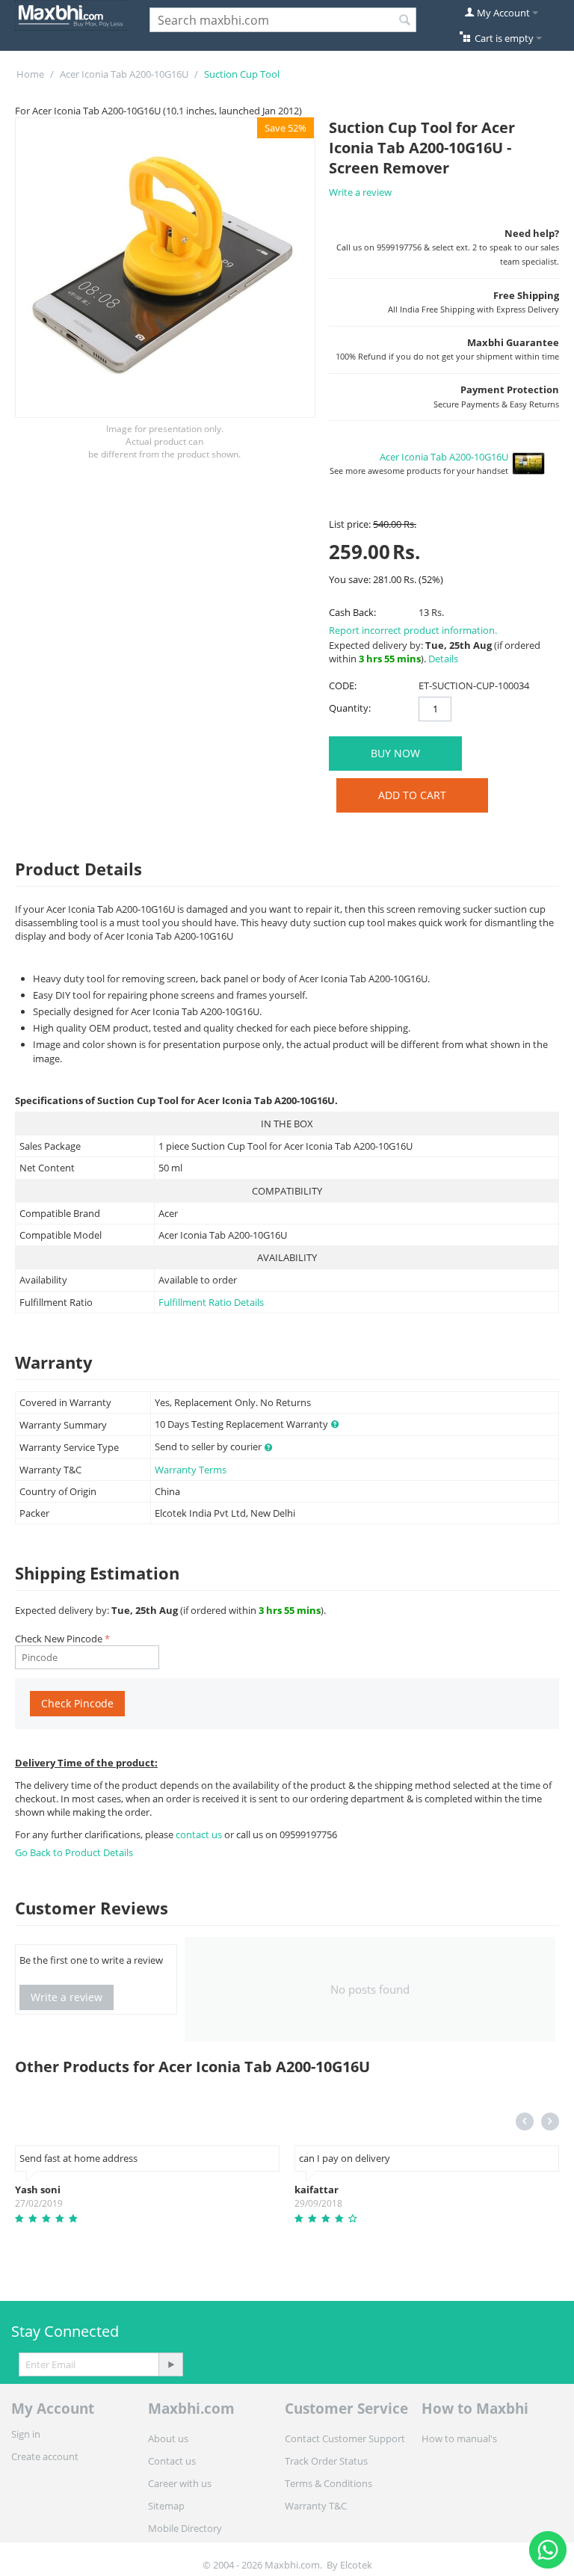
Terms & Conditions (328, 2483)
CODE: (343, 685)
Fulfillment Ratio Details (211, 1302)
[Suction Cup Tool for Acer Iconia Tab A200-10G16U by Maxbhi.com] (165, 268)
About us (168, 2438)
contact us (200, 1834)
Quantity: (350, 708)
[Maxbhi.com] (71, 14)
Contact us (172, 2461)
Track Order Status (326, 2461)
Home (30, 74)
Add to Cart (412, 795)
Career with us (180, 2483)
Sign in (26, 2434)
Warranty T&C (316, 2506)
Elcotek (356, 2565)
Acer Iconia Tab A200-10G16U (124, 74)
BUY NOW (395, 753)
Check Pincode (77, 1703)
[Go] (170, 2364)
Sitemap (166, 2506)
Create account (45, 2456)
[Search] (405, 21)
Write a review (360, 192)
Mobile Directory (185, 2528)
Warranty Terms (191, 1470)
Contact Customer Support (345, 2438)
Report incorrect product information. (413, 630)
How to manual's (459, 2438)
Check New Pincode (59, 1639)
